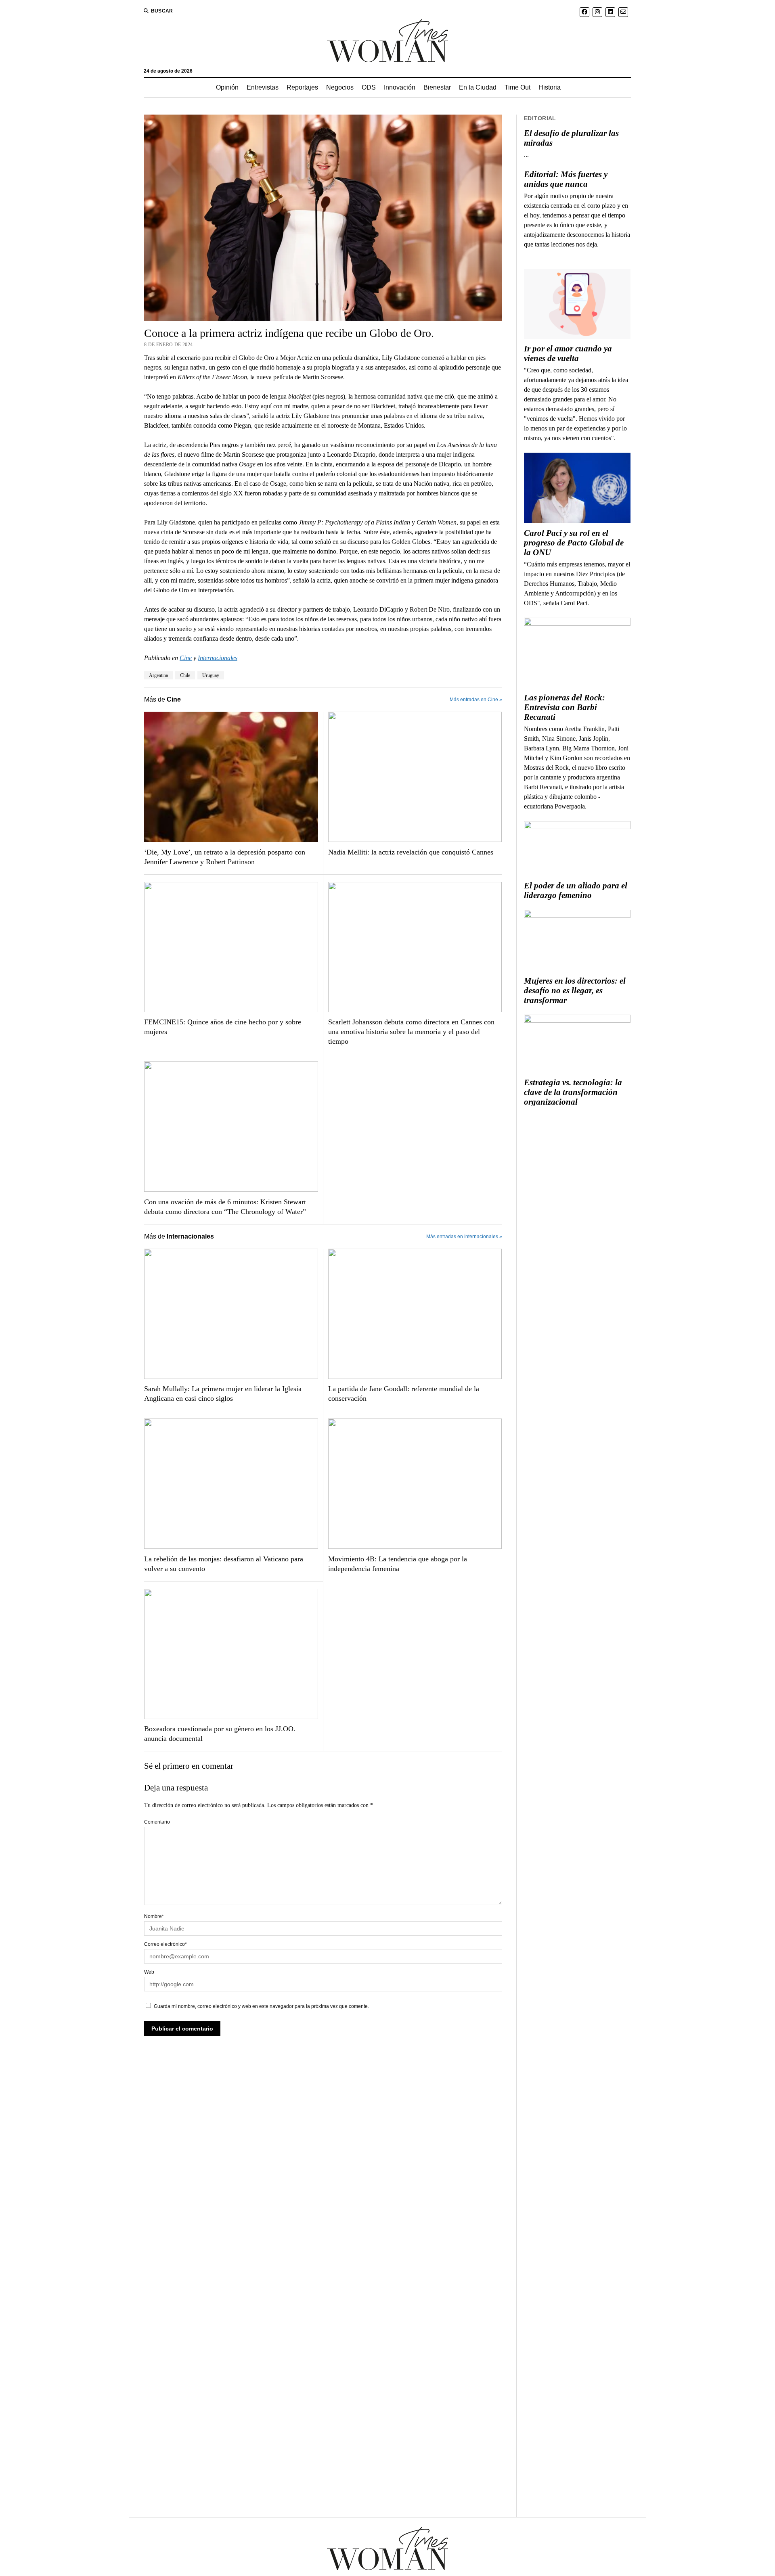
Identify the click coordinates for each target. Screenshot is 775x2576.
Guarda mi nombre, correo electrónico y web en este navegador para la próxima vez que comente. (261, 2006)
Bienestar (437, 87)
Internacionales (218, 658)
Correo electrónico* (165, 1944)
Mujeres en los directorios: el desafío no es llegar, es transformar (575, 990)
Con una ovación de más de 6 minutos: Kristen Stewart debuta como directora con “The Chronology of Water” (225, 1207)
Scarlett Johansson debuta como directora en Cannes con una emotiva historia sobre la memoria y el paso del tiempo (411, 1032)
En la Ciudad (478, 87)
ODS (369, 87)
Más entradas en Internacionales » (464, 1237)
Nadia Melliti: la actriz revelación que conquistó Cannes (411, 852)
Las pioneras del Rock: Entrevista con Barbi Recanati (564, 707)
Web (149, 1972)
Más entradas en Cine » (476, 700)
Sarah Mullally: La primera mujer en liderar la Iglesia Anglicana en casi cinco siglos (223, 1394)
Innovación (400, 87)
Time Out (517, 87)
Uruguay (211, 675)
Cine (186, 658)
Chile (185, 675)
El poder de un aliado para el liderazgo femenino (576, 890)
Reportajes (302, 87)
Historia (550, 87)
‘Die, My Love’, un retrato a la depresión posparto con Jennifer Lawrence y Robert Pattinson (225, 857)
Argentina (158, 675)
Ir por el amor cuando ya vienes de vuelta (568, 353)
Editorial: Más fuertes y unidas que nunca (566, 179)
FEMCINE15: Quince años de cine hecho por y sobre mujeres (223, 1027)
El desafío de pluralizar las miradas (571, 138)
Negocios (340, 87)
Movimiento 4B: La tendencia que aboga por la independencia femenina (398, 1564)
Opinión (227, 87)
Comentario (157, 1822)
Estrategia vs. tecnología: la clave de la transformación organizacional (573, 1092)
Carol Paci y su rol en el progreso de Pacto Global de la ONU (574, 543)
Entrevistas (263, 87)
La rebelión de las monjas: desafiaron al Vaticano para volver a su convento (224, 1564)
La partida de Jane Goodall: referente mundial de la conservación (404, 1394)
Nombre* (154, 1916)
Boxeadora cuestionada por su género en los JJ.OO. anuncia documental (220, 1734)
